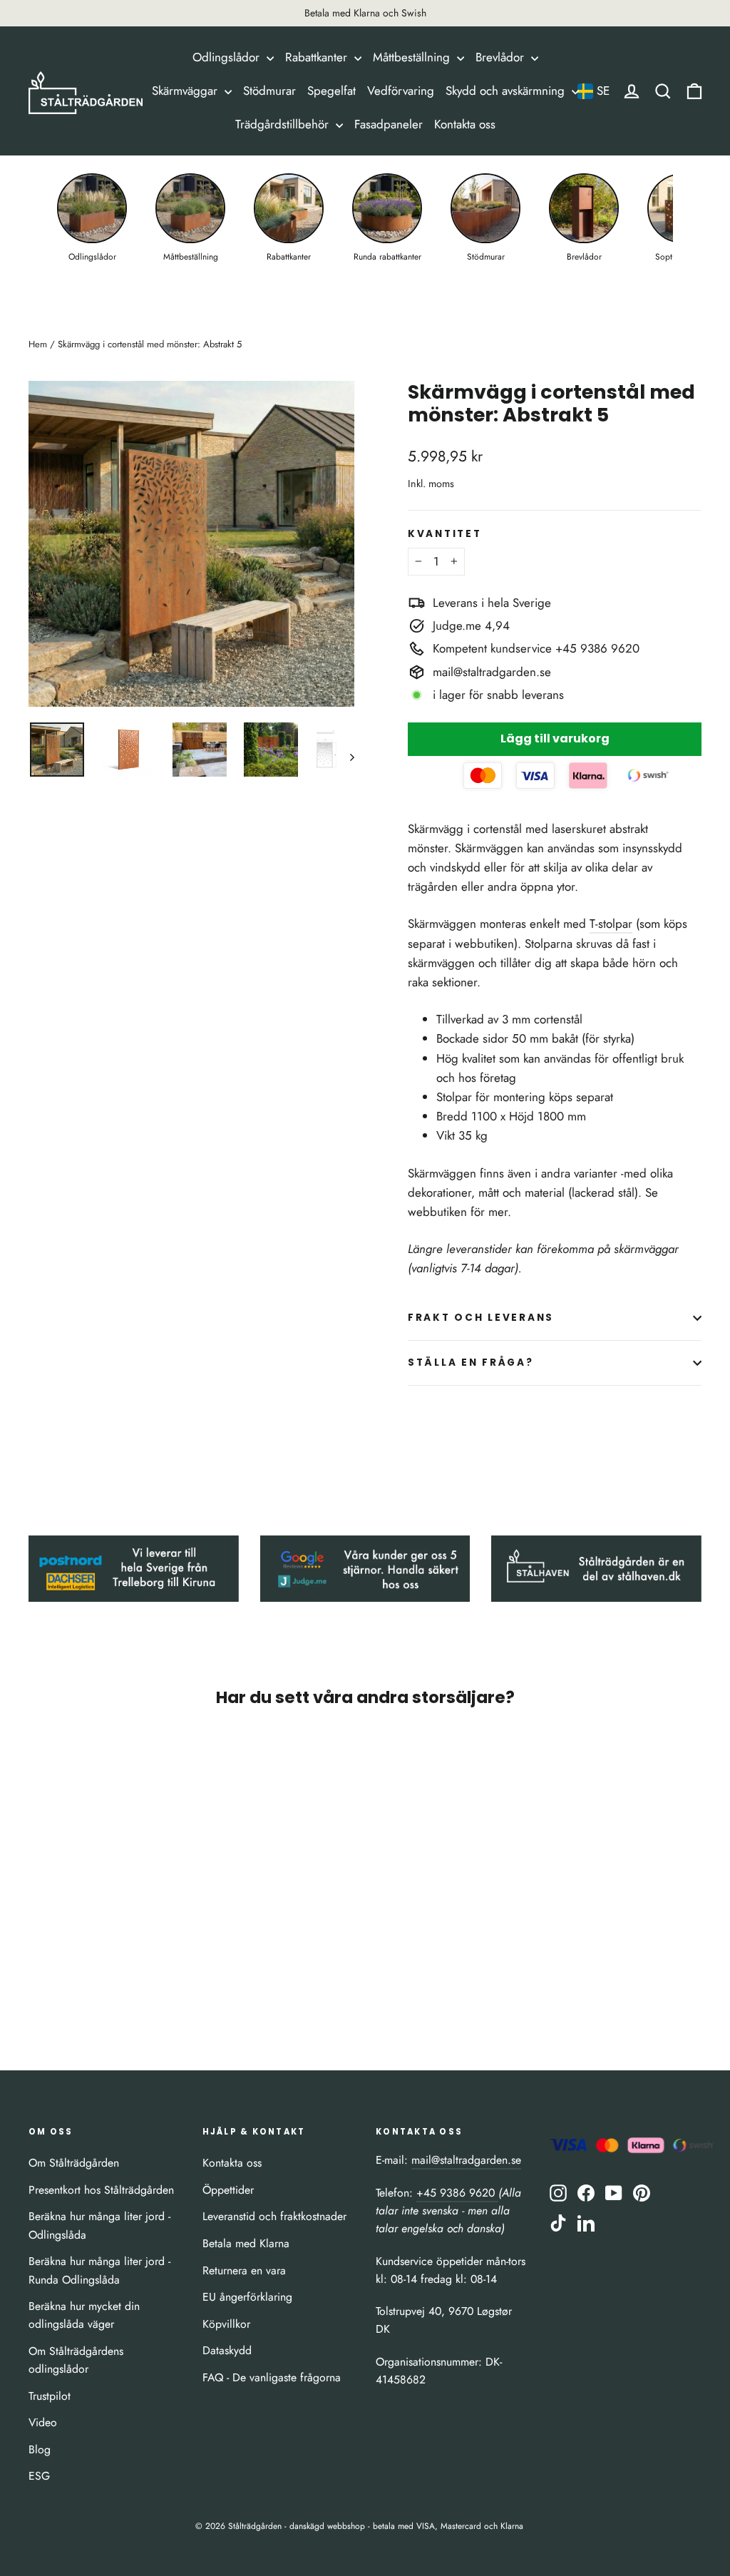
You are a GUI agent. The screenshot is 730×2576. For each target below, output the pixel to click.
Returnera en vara (244, 2270)
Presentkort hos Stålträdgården (101, 2190)
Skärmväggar (186, 91)
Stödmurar (269, 91)
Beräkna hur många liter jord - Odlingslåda (99, 2225)
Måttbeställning (413, 57)
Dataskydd (227, 2350)
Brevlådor (502, 57)
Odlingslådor (228, 57)
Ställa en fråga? (471, 1363)
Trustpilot (50, 2396)
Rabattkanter (318, 57)
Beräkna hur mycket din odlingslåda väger (84, 2315)
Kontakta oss (465, 124)
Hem (38, 344)
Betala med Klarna (246, 2243)
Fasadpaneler (389, 124)
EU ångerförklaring (247, 2297)
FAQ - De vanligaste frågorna (272, 2377)
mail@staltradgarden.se (466, 2160)
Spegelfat (331, 91)
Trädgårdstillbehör (284, 124)
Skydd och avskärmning (507, 91)
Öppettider (228, 2190)
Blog (40, 2449)
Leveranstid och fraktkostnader (274, 2216)
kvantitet (444, 534)
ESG (39, 2476)
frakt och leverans (481, 1318)
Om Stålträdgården (74, 2163)
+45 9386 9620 (457, 2193)
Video (43, 2422)
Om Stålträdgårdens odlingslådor (76, 2360)
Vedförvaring (401, 91)
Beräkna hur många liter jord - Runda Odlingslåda (99, 2270)
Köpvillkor (226, 2324)
